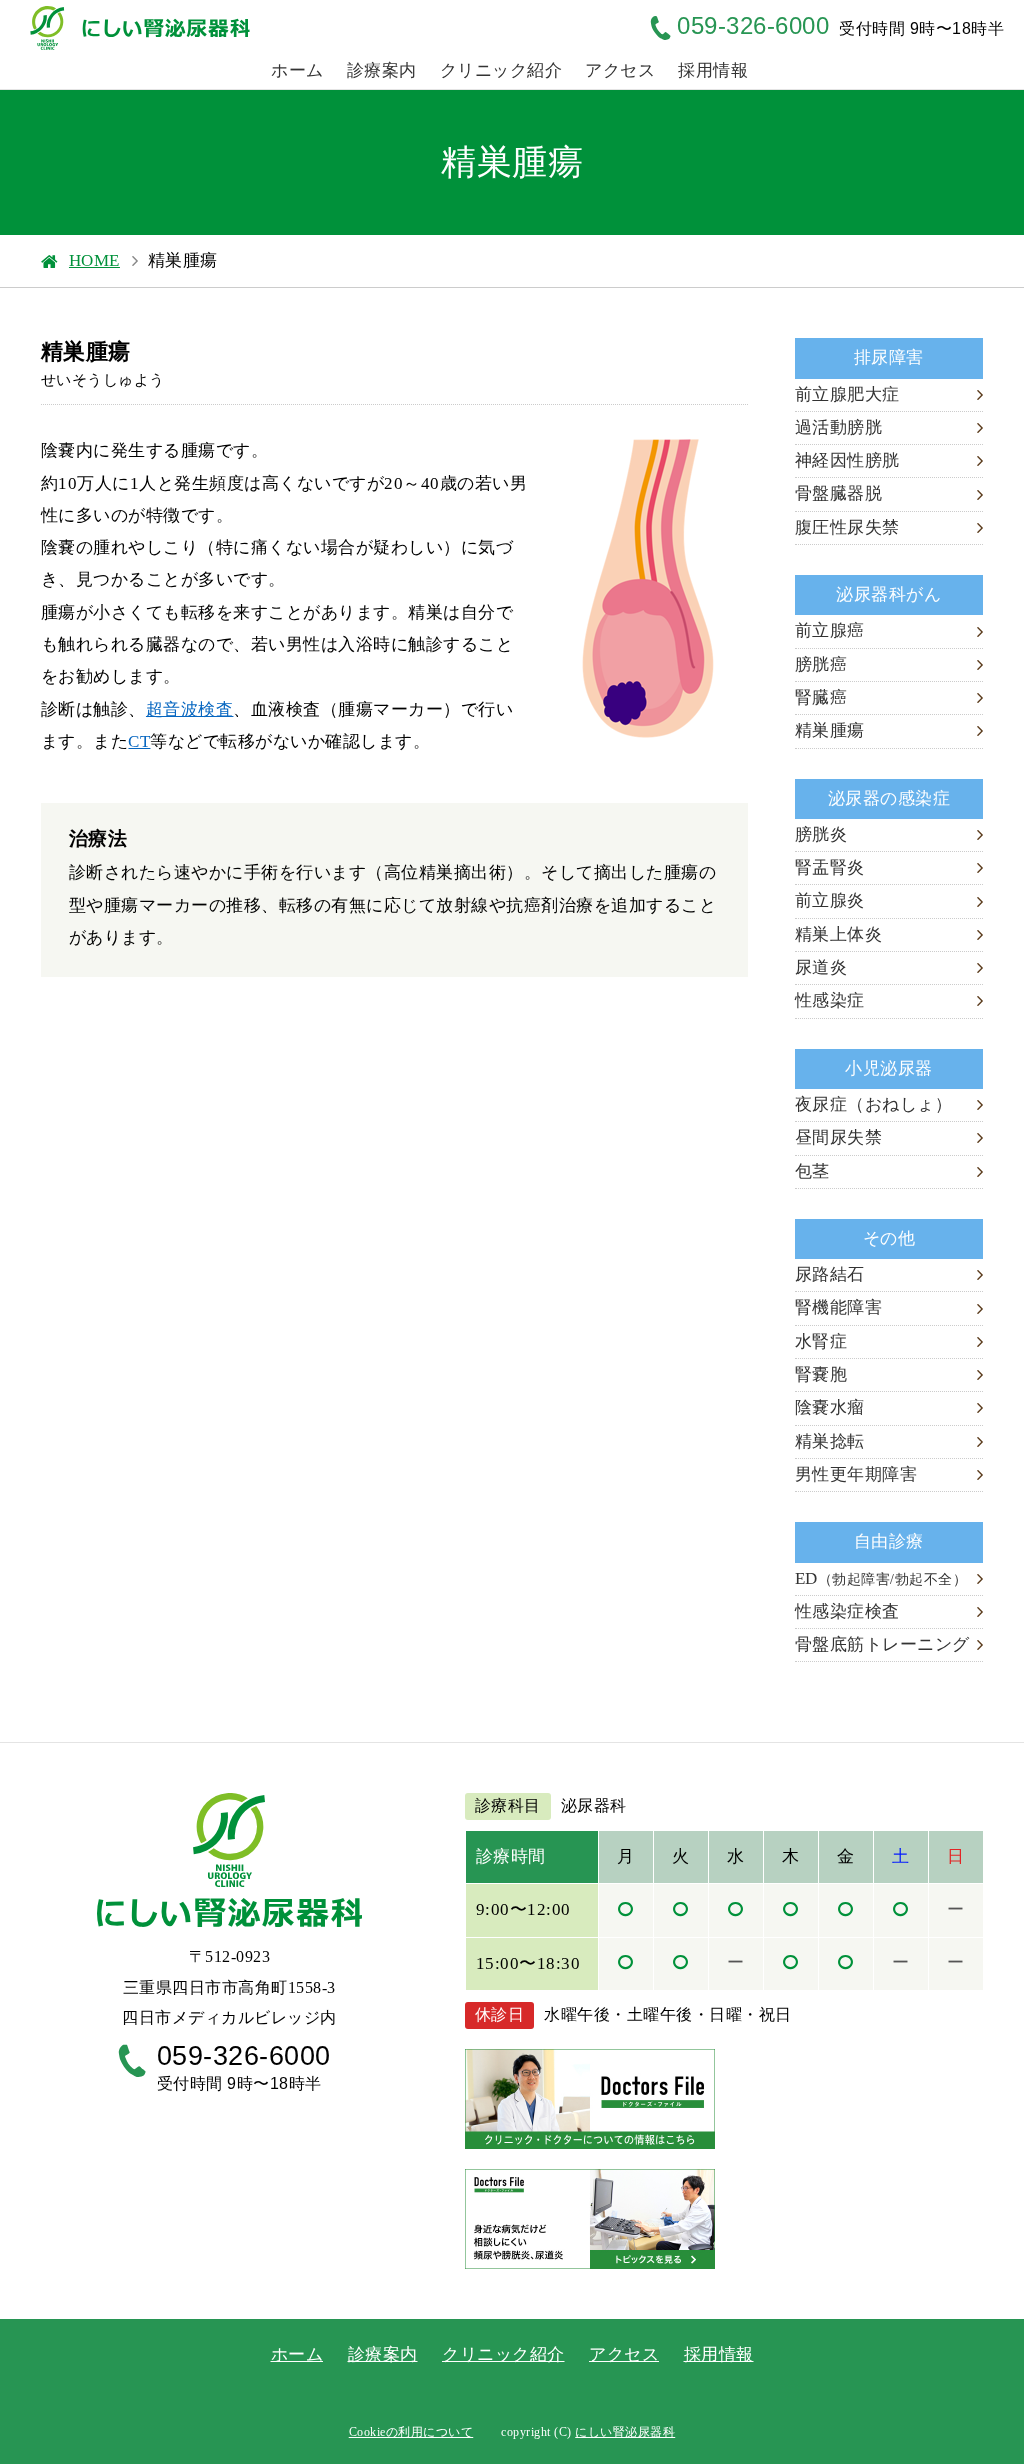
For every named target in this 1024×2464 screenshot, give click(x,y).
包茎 (812, 1171)
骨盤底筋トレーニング (882, 1644)
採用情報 (713, 70)
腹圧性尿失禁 (847, 527)
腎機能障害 (839, 1307)
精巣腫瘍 (830, 730)
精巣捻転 (830, 1441)
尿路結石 (830, 1274)
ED (881, 1578)
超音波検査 (190, 709)
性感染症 (830, 1000)
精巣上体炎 (839, 934)
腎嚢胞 (821, 1374)
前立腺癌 (830, 630)
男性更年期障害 (856, 1474)
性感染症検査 (847, 1611)
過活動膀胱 (839, 427)
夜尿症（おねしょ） (874, 1104)
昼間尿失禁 (839, 1137)
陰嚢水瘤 (830, 1407)
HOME (94, 260)
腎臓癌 (821, 697)
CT (139, 741)
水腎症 (821, 1341)
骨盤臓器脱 (839, 493)
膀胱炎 (821, 834)
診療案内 (382, 70)
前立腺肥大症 (847, 394)
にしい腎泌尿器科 (625, 2432)
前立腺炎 (830, 900)
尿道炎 (821, 967)
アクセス (620, 70)
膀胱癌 (821, 664)
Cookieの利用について (411, 2432)
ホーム (297, 70)
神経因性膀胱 (847, 460)
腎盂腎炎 (830, 867)
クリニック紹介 (501, 70)
